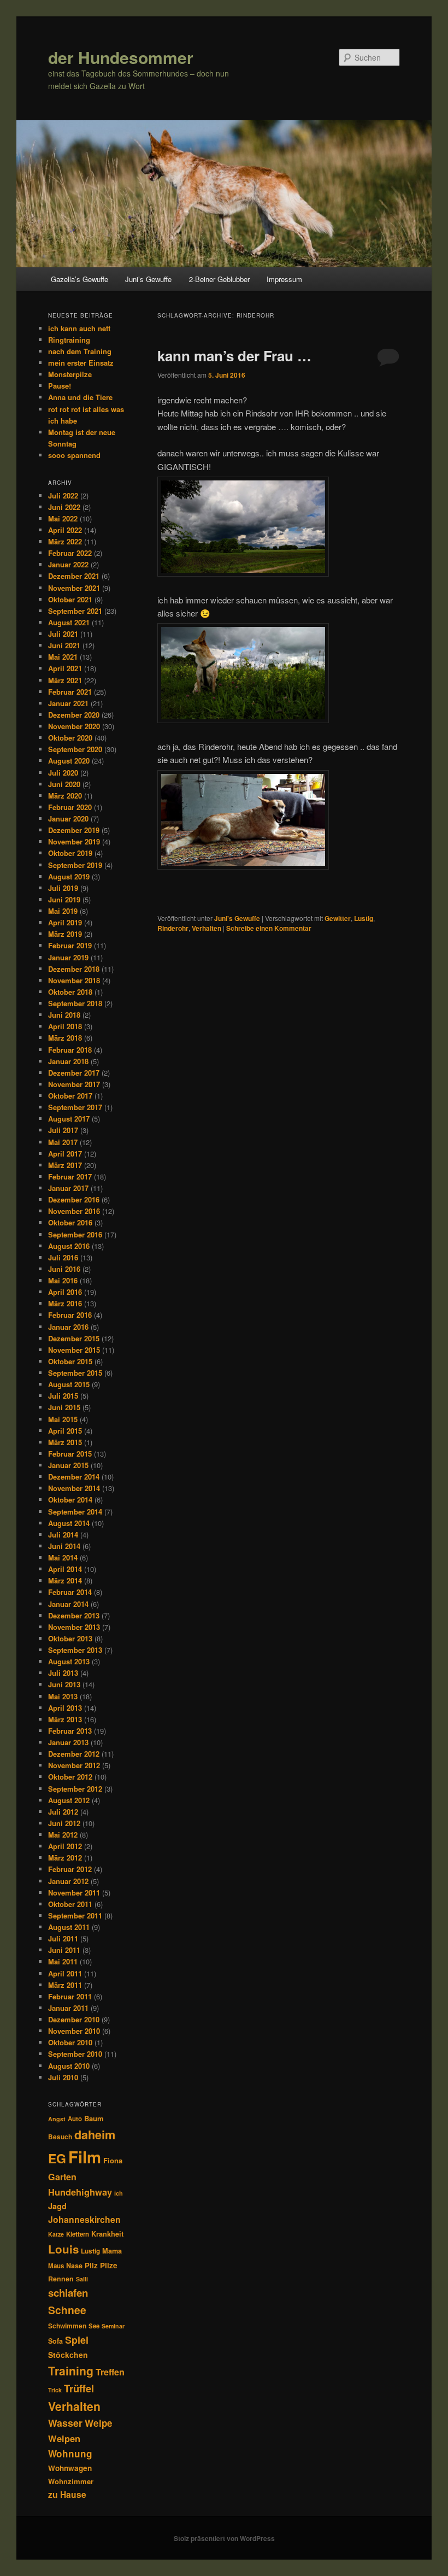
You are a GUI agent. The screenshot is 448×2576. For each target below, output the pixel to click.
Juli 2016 (63, 1257)
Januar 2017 (68, 1188)
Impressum (284, 279)
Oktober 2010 (70, 2042)
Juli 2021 (63, 634)
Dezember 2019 (74, 830)
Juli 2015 (63, 1396)
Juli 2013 (63, 1673)
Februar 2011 (70, 1996)
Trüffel (79, 2388)
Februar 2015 (70, 1454)
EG (57, 2158)
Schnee (67, 2310)
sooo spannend (74, 455)
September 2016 (75, 1234)
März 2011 (65, 1985)
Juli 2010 (63, 2077)
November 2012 (74, 1765)
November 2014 (74, 1488)
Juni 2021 (64, 645)
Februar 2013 (70, 1731)
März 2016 (65, 1303)
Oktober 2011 (70, 1904)
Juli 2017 (63, 1130)
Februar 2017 (70, 1176)
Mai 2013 (63, 1696)
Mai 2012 (63, 1835)
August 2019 (69, 876)
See (94, 2326)
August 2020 (69, 761)
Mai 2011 (63, 1961)
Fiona (113, 2160)
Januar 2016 (68, 1327)
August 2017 (69, 1119)
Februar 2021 (70, 692)
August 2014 (69, 1523)
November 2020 (74, 726)
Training (71, 2370)
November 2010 (74, 2031)
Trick (55, 2390)
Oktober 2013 (70, 1638)
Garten (62, 2177)
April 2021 (65, 668)
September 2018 (75, 1003)
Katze (56, 2234)
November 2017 (74, 1084)
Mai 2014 (63, 1557)
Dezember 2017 (74, 1073)
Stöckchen (68, 2355)
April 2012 (65, 1846)
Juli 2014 (63, 1535)
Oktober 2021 (70, 599)
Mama (112, 2251)
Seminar (113, 2326)
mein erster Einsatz (81, 363)
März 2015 (65, 1442)
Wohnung (70, 2454)
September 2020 (75, 749)
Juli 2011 (63, 1938)
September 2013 (75, 1650)
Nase (74, 2266)
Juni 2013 (64, 1684)
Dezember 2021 (74, 576)
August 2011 (69, 1927)
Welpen (64, 2438)
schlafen (68, 2293)
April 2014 (65, 1569)
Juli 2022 (63, 495)
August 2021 (69, 622)
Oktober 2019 (70, 853)
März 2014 (65, 1580)
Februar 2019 (70, 945)
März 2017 (65, 1165)
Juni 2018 (64, 1015)
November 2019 (74, 841)
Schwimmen (67, 2326)
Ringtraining (69, 340)
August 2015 (69, 1384)
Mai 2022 (63, 518)
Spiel (77, 2340)
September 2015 (75, 1373)
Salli (82, 2279)
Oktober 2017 (70, 1096)
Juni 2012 (64, 1823)
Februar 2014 (70, 1592)
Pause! (60, 386)
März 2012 (65, 1858)
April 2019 (65, 922)
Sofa (55, 2341)
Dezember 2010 (74, 2019)
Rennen (61, 2279)
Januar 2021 (68, 703)
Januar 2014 (68, 1604)
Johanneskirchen (84, 2219)
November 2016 (74, 1211)
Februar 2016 (70, 1315)
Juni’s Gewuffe (148, 279)
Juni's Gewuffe (237, 918)
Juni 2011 (64, 1950)
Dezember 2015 (74, 1338)
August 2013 (69, 1661)
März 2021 (65, 680)
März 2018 (65, 1038)
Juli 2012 (63, 1812)
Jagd (57, 2206)
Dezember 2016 (74, 1199)
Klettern (78, 2234)
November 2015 (74, 1350)
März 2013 (65, 1719)
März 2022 (65, 541)
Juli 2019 (63, 888)
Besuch (60, 2137)
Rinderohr (173, 928)
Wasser (65, 2423)
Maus (56, 2266)
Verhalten (207, 928)
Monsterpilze (70, 374)
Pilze (109, 2265)
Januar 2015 (68, 1465)
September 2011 (75, 1915)
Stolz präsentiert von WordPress (224, 2538)
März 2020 (65, 796)
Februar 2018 (70, 1050)
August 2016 (69, 1246)
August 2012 (69, 1800)
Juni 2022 (64, 507)
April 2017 (65, 1154)
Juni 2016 (64, 1269)
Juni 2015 (64, 1407)
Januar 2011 (68, 2008)
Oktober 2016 (70, 1222)
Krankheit (107, 2234)
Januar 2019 (68, 957)
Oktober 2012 (70, 1777)
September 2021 (75, 611)
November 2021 (74, 588)
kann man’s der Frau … (234, 356)
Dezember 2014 (74, 1477)
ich (119, 2193)
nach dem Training (80, 351)
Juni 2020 (64, 784)
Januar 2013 (68, 1742)
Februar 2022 (70, 553)
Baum (94, 2118)
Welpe (99, 2423)
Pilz (91, 2265)
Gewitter (338, 918)
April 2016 (65, 1292)
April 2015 (65, 1431)
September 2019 (75, 865)
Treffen (110, 2372)
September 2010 (75, 2054)
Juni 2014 (64, 1546)
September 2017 (75, 1107)
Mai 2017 (63, 1142)
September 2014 (75, 1512)
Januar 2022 (68, 564)
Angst (57, 2119)
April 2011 (65, 1973)
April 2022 (65, 530)
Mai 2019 (63, 911)
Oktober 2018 (70, 992)
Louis (63, 2249)
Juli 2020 (63, 773)
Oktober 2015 (70, 1361)
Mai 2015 (63, 1419)
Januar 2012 (68, 1881)
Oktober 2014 (70, 1500)
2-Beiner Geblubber (219, 279)
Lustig (364, 918)
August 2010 (69, 2066)
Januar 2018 (68, 1061)
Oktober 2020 (70, 738)
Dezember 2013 (74, 1615)
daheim (95, 2135)
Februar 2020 (70, 807)
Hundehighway (80, 2192)
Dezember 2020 (74, 715)
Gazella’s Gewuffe (79, 279)
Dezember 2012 (74, 1754)
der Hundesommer (121, 57)
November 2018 (74, 980)
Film (85, 2157)
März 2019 (65, 934)
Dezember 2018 (74, 969)
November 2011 (74, 1893)
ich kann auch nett (79, 328)
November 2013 (74, 1627)
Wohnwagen (70, 2468)
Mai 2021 (63, 657)
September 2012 (75, 1789)
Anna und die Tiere (80, 397)
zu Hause (67, 2494)
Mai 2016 (63, 1280)
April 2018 (65, 1026)
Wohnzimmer (71, 2481)
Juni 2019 (64, 899)
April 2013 (65, 1708)
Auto (75, 2119)
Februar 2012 (70, 1869)
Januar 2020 (68, 818)
